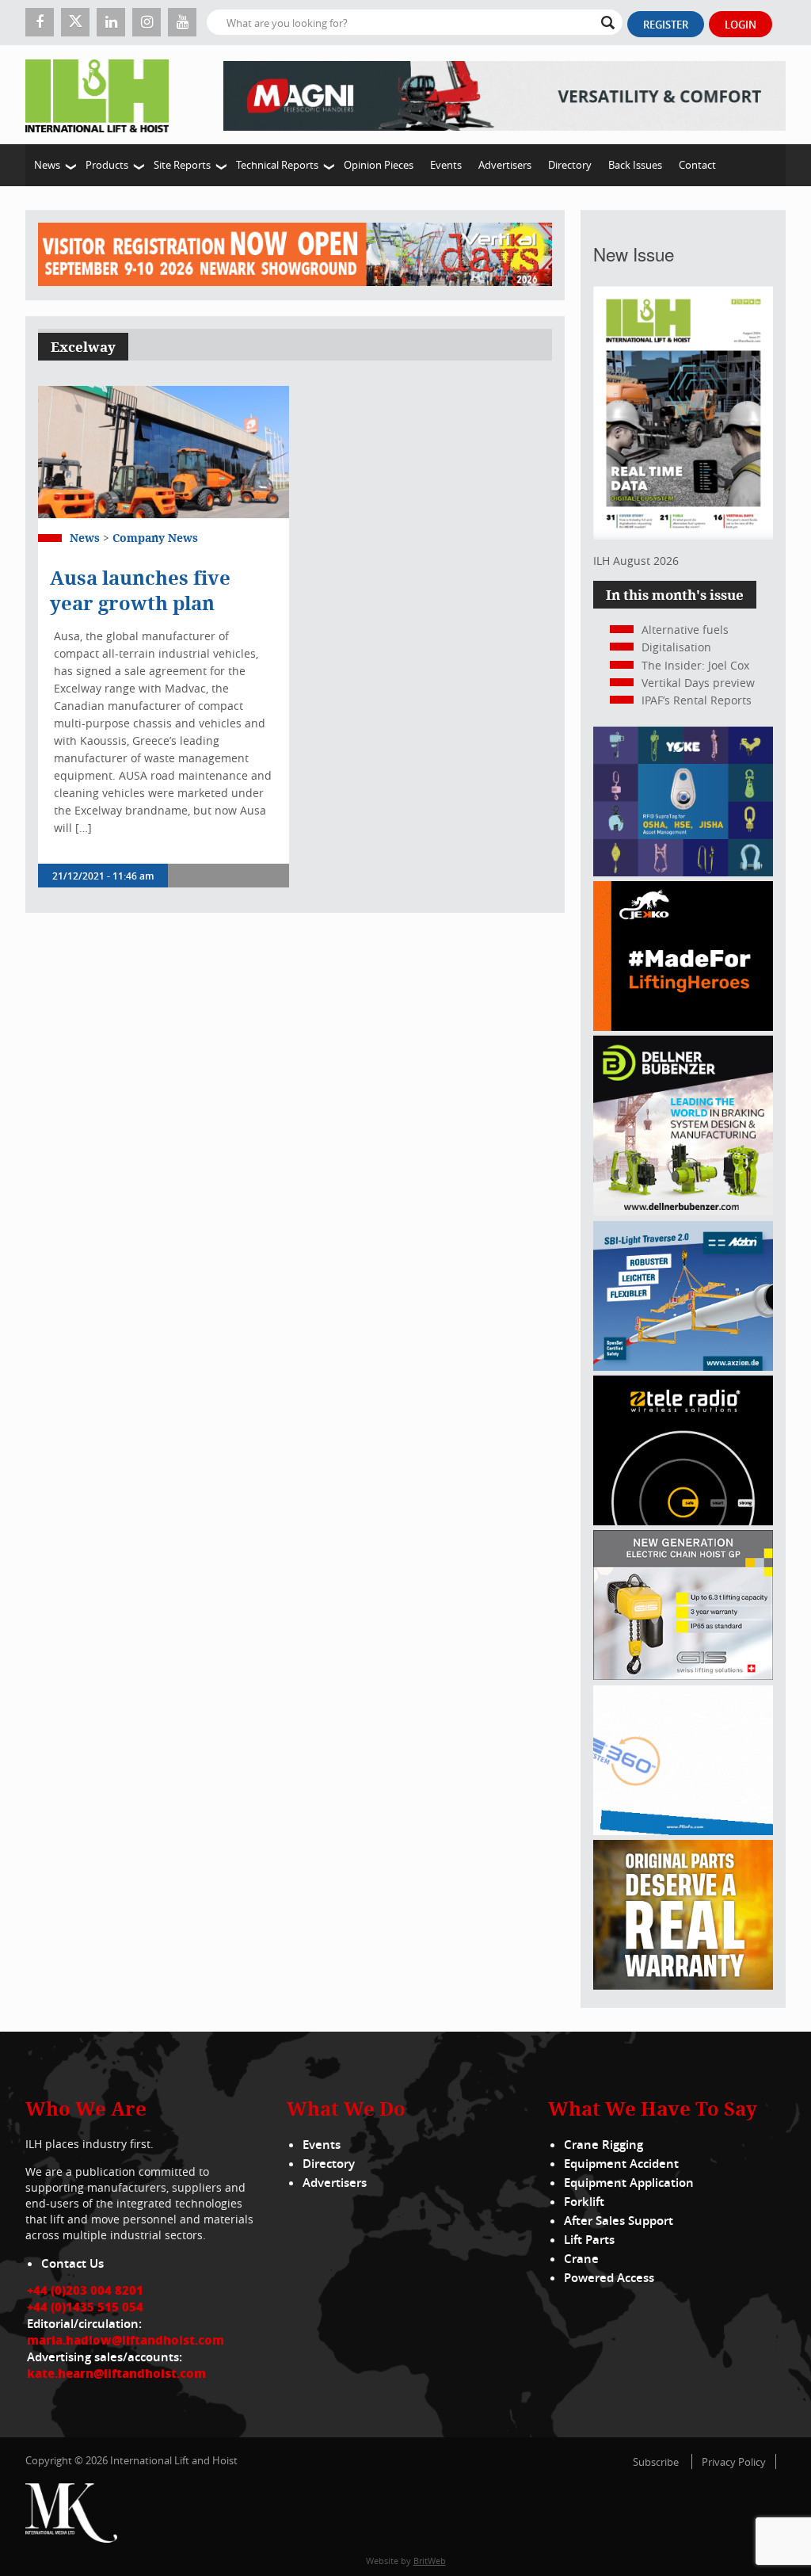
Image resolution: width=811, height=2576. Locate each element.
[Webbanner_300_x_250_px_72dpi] (683, 1521)
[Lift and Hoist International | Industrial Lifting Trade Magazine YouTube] (182, 22)
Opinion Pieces (379, 165)
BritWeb (430, 2561)
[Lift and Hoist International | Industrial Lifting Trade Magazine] (103, 95)
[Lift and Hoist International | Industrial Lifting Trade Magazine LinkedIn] (111, 22)
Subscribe (656, 2462)
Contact (697, 165)
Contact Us (72, 2263)
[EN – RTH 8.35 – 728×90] (504, 95)
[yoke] (683, 872)
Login (741, 25)
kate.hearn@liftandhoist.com (116, 2373)
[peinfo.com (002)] (683, 1831)
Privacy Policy (734, 2462)
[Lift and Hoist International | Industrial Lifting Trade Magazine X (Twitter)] (75, 22)
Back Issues (635, 165)
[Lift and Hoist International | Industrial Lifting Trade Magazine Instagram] (147, 22)
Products (107, 165)
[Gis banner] (683, 1675)
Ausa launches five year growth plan (140, 590)
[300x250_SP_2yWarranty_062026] (683, 1985)
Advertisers (505, 165)
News (47, 165)
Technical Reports (277, 165)
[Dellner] (683, 1211)
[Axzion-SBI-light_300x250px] (683, 1366)
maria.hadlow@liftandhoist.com (126, 2340)
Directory (570, 165)
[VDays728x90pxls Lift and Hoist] (295, 255)
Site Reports (182, 165)
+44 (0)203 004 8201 (85, 2290)
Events (446, 165)
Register (666, 25)
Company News (155, 538)
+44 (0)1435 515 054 (85, 2307)
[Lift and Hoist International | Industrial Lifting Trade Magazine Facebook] (40, 22)
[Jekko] (683, 1027)
